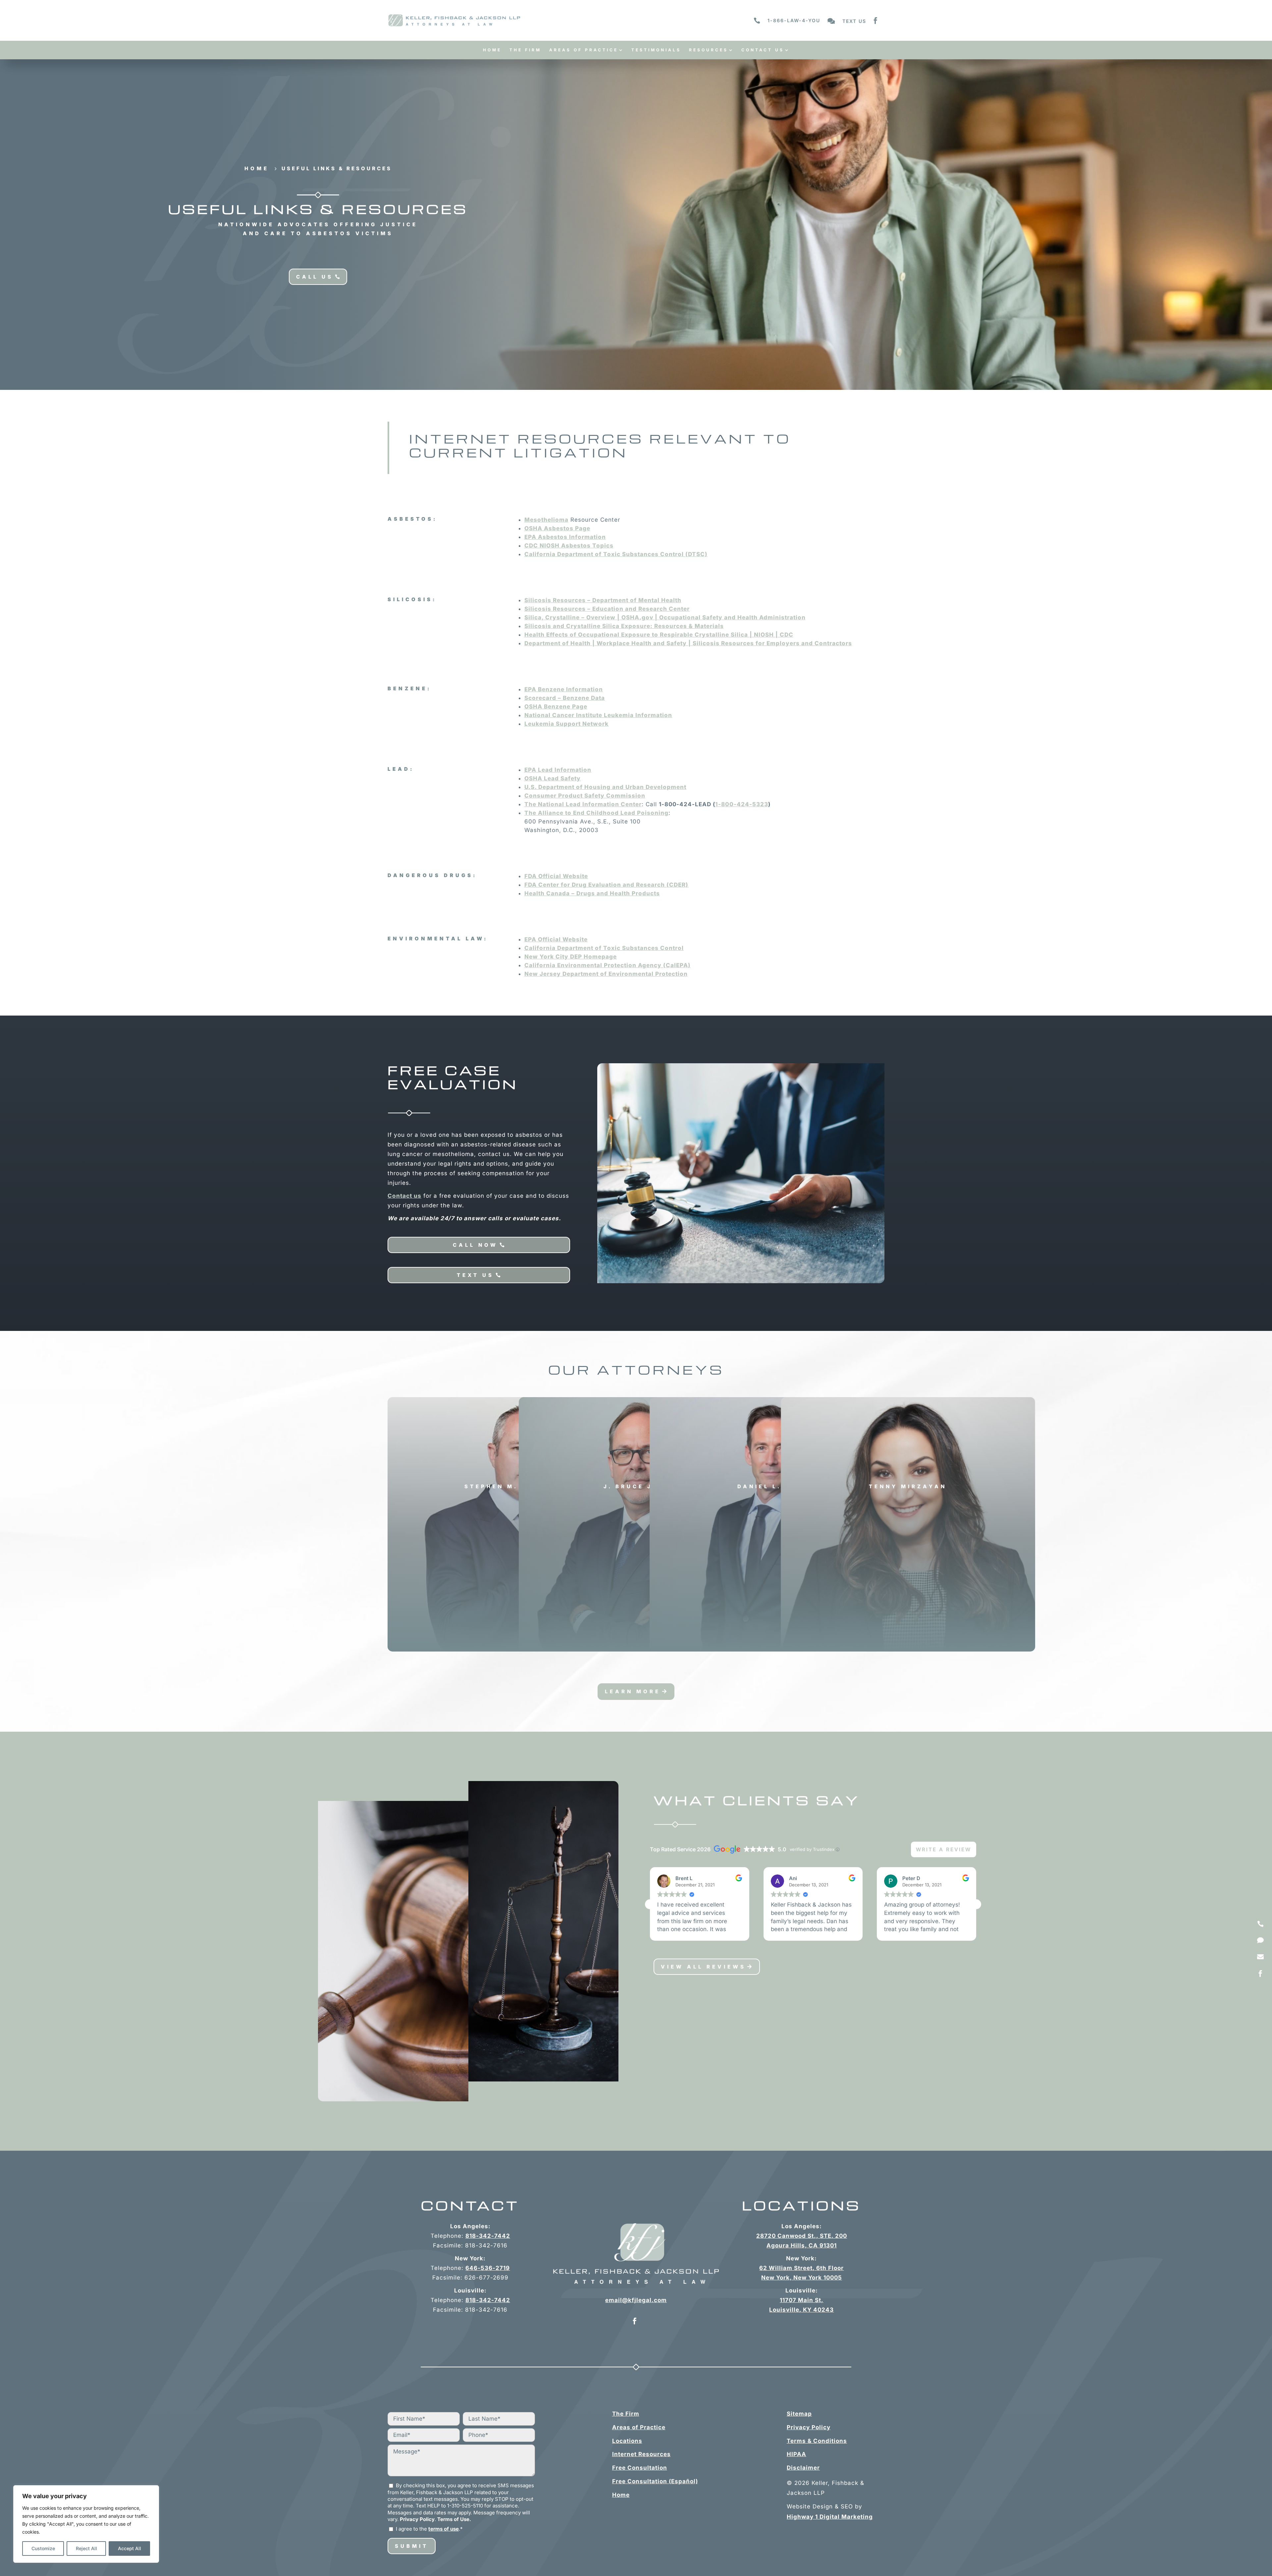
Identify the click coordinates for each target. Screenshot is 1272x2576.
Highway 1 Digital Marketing (830, 2517)
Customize (43, 2548)
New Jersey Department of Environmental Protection (606, 974)
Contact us (404, 1196)
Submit (412, 2546)
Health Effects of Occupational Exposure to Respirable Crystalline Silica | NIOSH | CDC (659, 635)
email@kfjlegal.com (636, 2300)
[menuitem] (492, 52)
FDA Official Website (556, 876)
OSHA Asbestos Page (557, 528)
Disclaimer (803, 2468)
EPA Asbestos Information (565, 537)
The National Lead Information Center (583, 804)
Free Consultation (640, 2468)
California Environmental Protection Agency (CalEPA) (608, 965)
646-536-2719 (488, 2268)
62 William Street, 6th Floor (801, 2268)
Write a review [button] (944, 1849)
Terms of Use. (454, 2519)
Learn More (633, 1691)
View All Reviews (703, 1967)
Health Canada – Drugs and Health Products (592, 893)
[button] (976, 1904)
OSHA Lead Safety (553, 778)
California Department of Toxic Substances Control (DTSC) (616, 554)
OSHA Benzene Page (556, 707)
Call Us (315, 277)
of (604, 948)
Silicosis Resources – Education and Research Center (607, 609)
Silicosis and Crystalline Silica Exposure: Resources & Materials (624, 626)
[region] (86, 2524)
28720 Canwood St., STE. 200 (802, 2236)
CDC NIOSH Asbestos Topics (569, 546)
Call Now (475, 1245)
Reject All (86, 2548)
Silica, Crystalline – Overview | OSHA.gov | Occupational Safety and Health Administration (665, 617)
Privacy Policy (417, 2519)
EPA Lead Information (558, 770)
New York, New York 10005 (802, 2278)
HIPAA (796, 2454)
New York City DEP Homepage (571, 957)
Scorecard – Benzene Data (565, 698)
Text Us (475, 1275)
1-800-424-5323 (742, 804)
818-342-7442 (488, 2236)
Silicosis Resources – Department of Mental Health (603, 600)
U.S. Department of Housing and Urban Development (605, 787)
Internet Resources (641, 2454)
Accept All (130, 2548)
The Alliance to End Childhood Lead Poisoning (596, 813)
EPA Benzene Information (564, 689)
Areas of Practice (639, 2427)
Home (621, 2495)
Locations (627, 2441)
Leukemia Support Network (566, 724)
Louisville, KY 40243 (801, 2310)
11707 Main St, (802, 2300)
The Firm (626, 2414)
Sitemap (799, 2414)
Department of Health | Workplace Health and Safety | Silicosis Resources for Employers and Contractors (688, 643)
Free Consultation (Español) (655, 2481)
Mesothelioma (546, 520)
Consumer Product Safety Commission (585, 796)
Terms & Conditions (817, 2441)
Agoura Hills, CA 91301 (802, 2245)
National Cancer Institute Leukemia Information (598, 715)
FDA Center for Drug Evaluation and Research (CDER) (606, 885)
